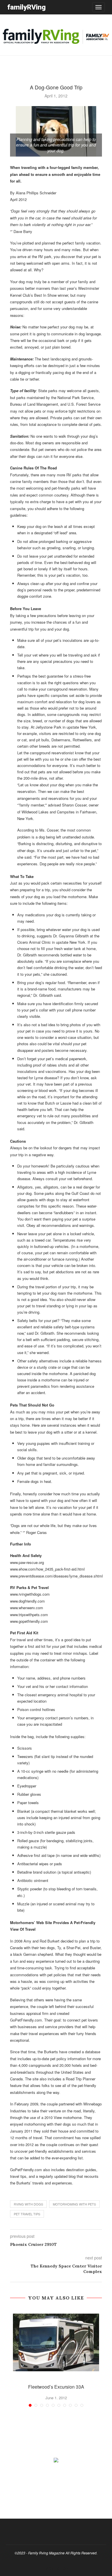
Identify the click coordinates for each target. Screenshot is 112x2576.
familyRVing (26, 7)
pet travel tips (27, 2214)
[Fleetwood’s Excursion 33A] (56, 2342)
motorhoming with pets (74, 2204)
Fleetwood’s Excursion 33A (56, 2387)
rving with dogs (28, 2204)
